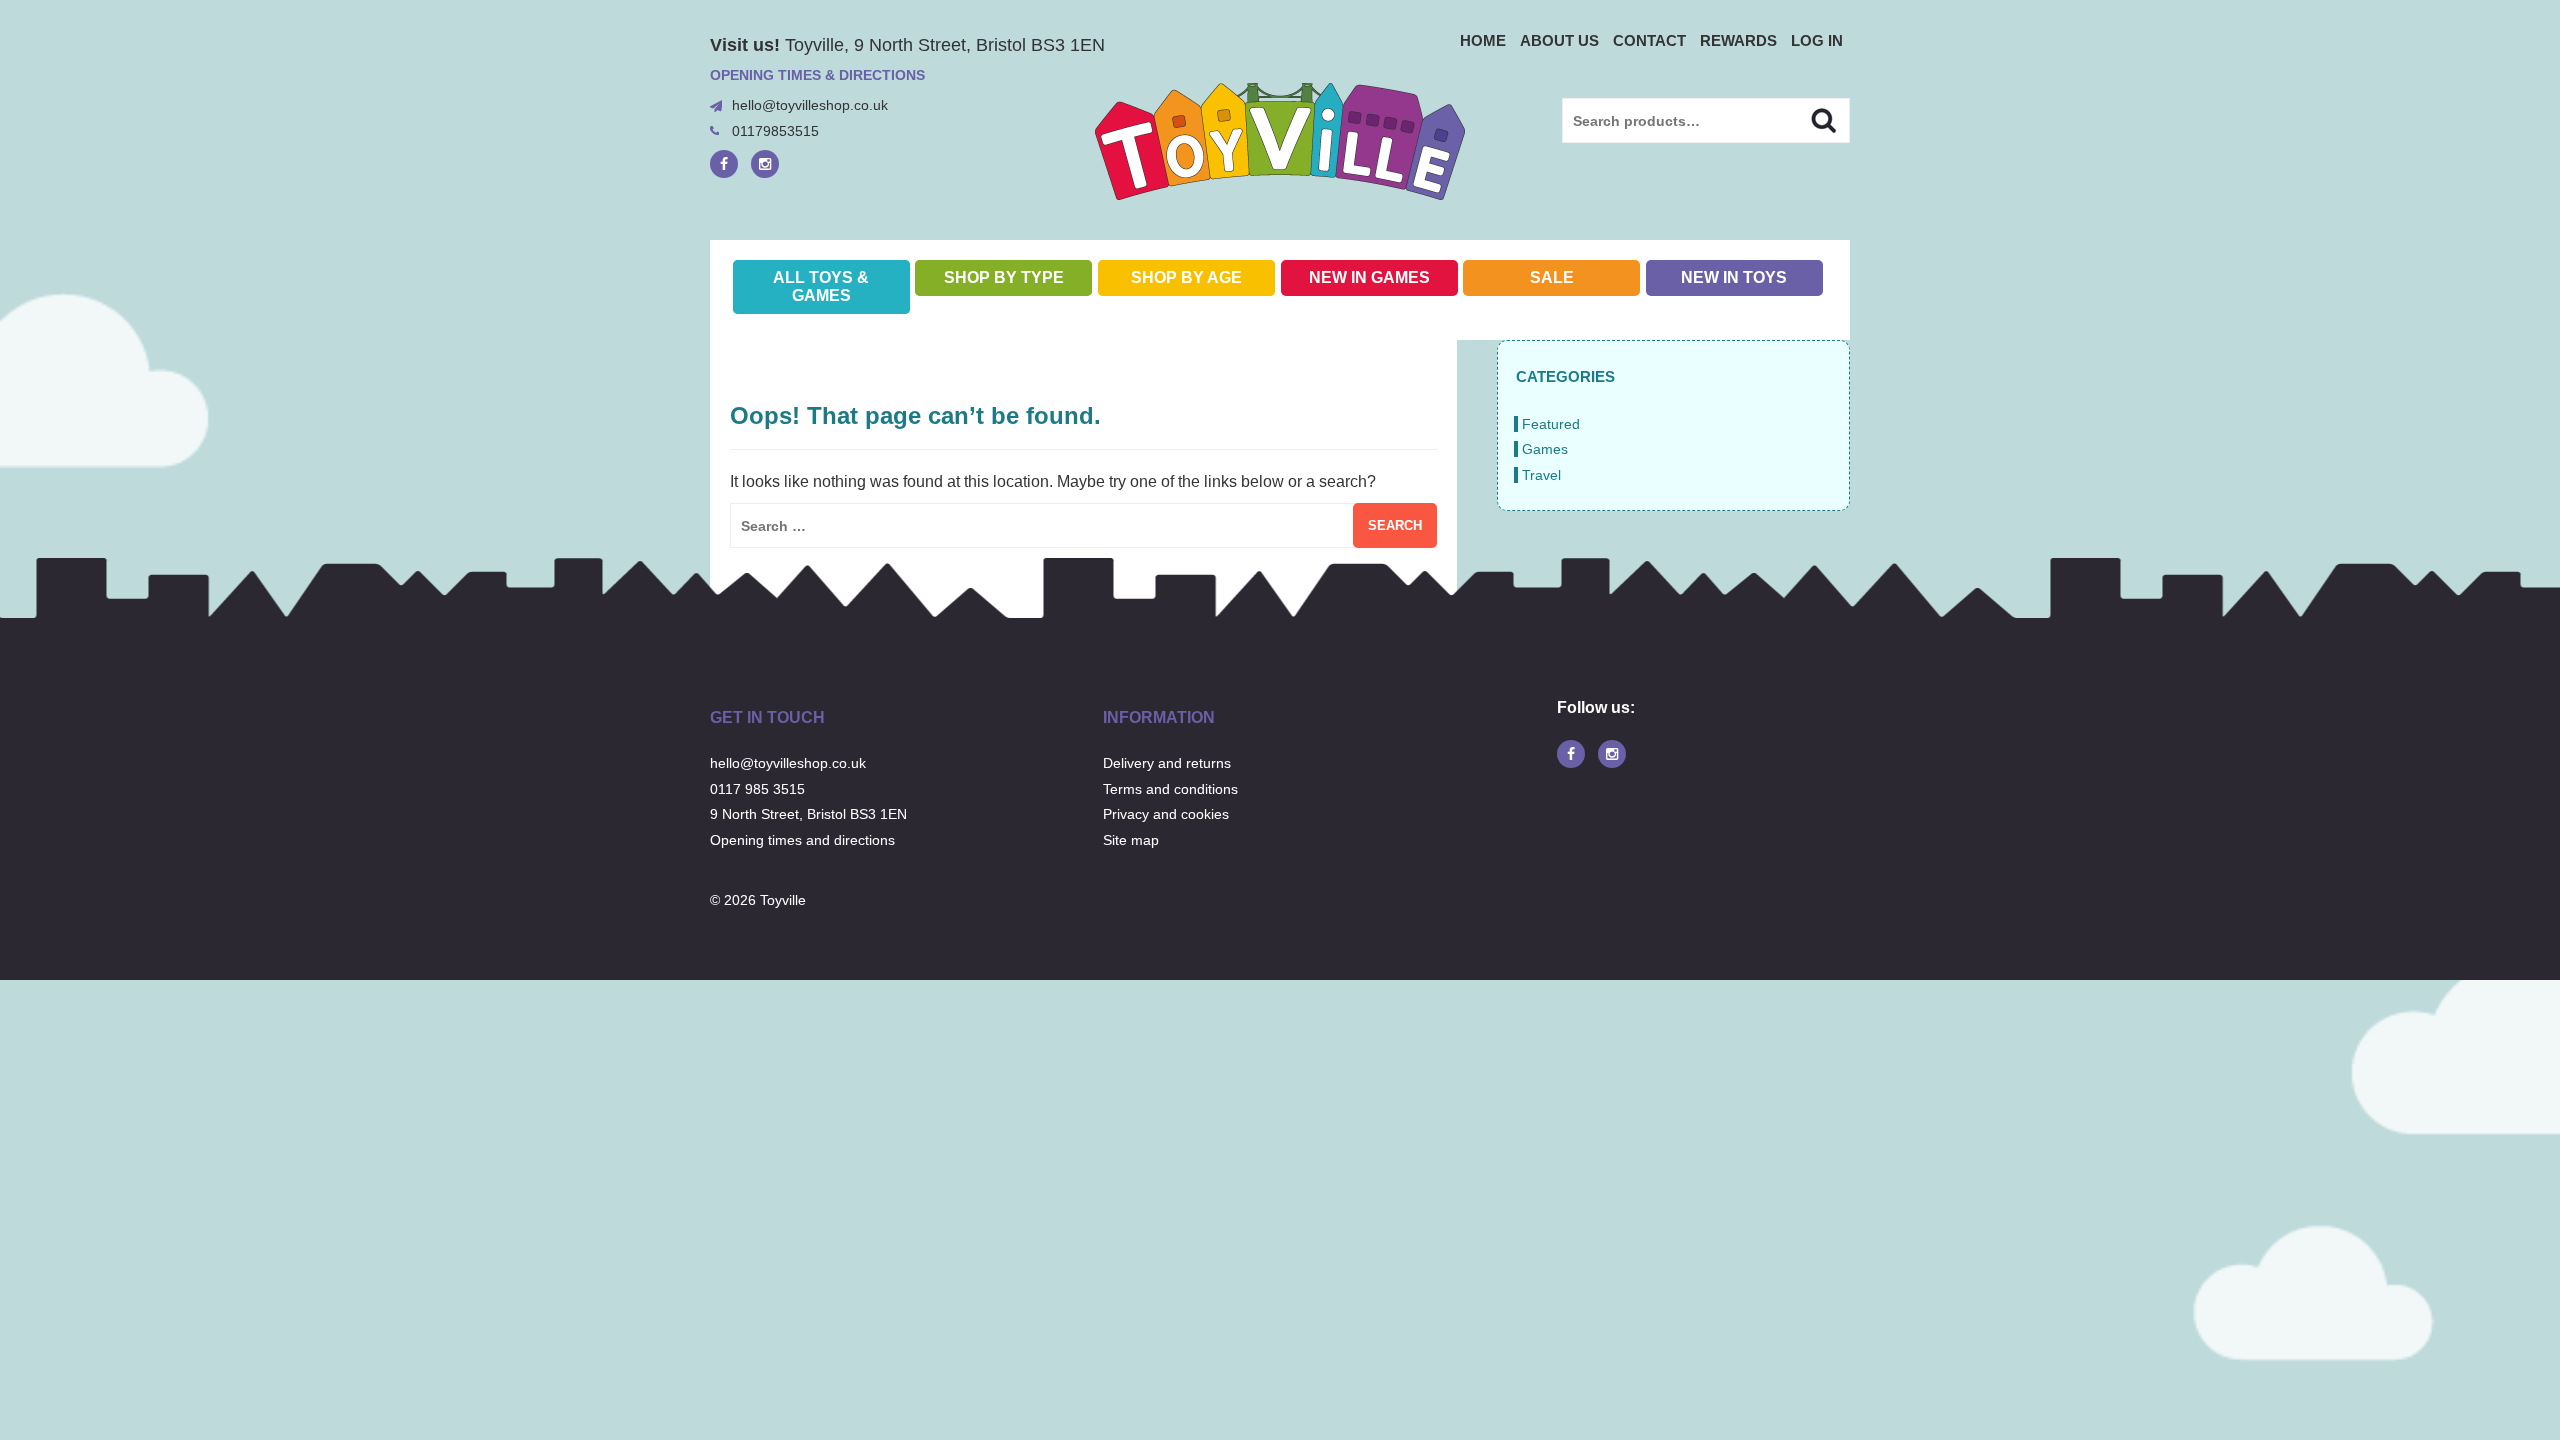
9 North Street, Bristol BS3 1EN (808, 814)
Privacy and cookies (1166, 814)
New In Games (1369, 277)
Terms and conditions (1170, 789)
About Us (1559, 40)
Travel (1541, 475)
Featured (1551, 424)
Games (1545, 449)
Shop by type (1004, 277)
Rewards (1738, 40)
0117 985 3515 (757, 789)
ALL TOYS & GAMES (821, 286)
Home (1483, 40)
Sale (1552, 277)
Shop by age (1186, 277)
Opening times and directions (802, 840)
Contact (1649, 40)
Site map (1131, 840)
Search (1806, 118)
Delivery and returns (1167, 763)
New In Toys (1734, 277)
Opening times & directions (817, 75)
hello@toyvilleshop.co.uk (810, 105)
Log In (1817, 40)
